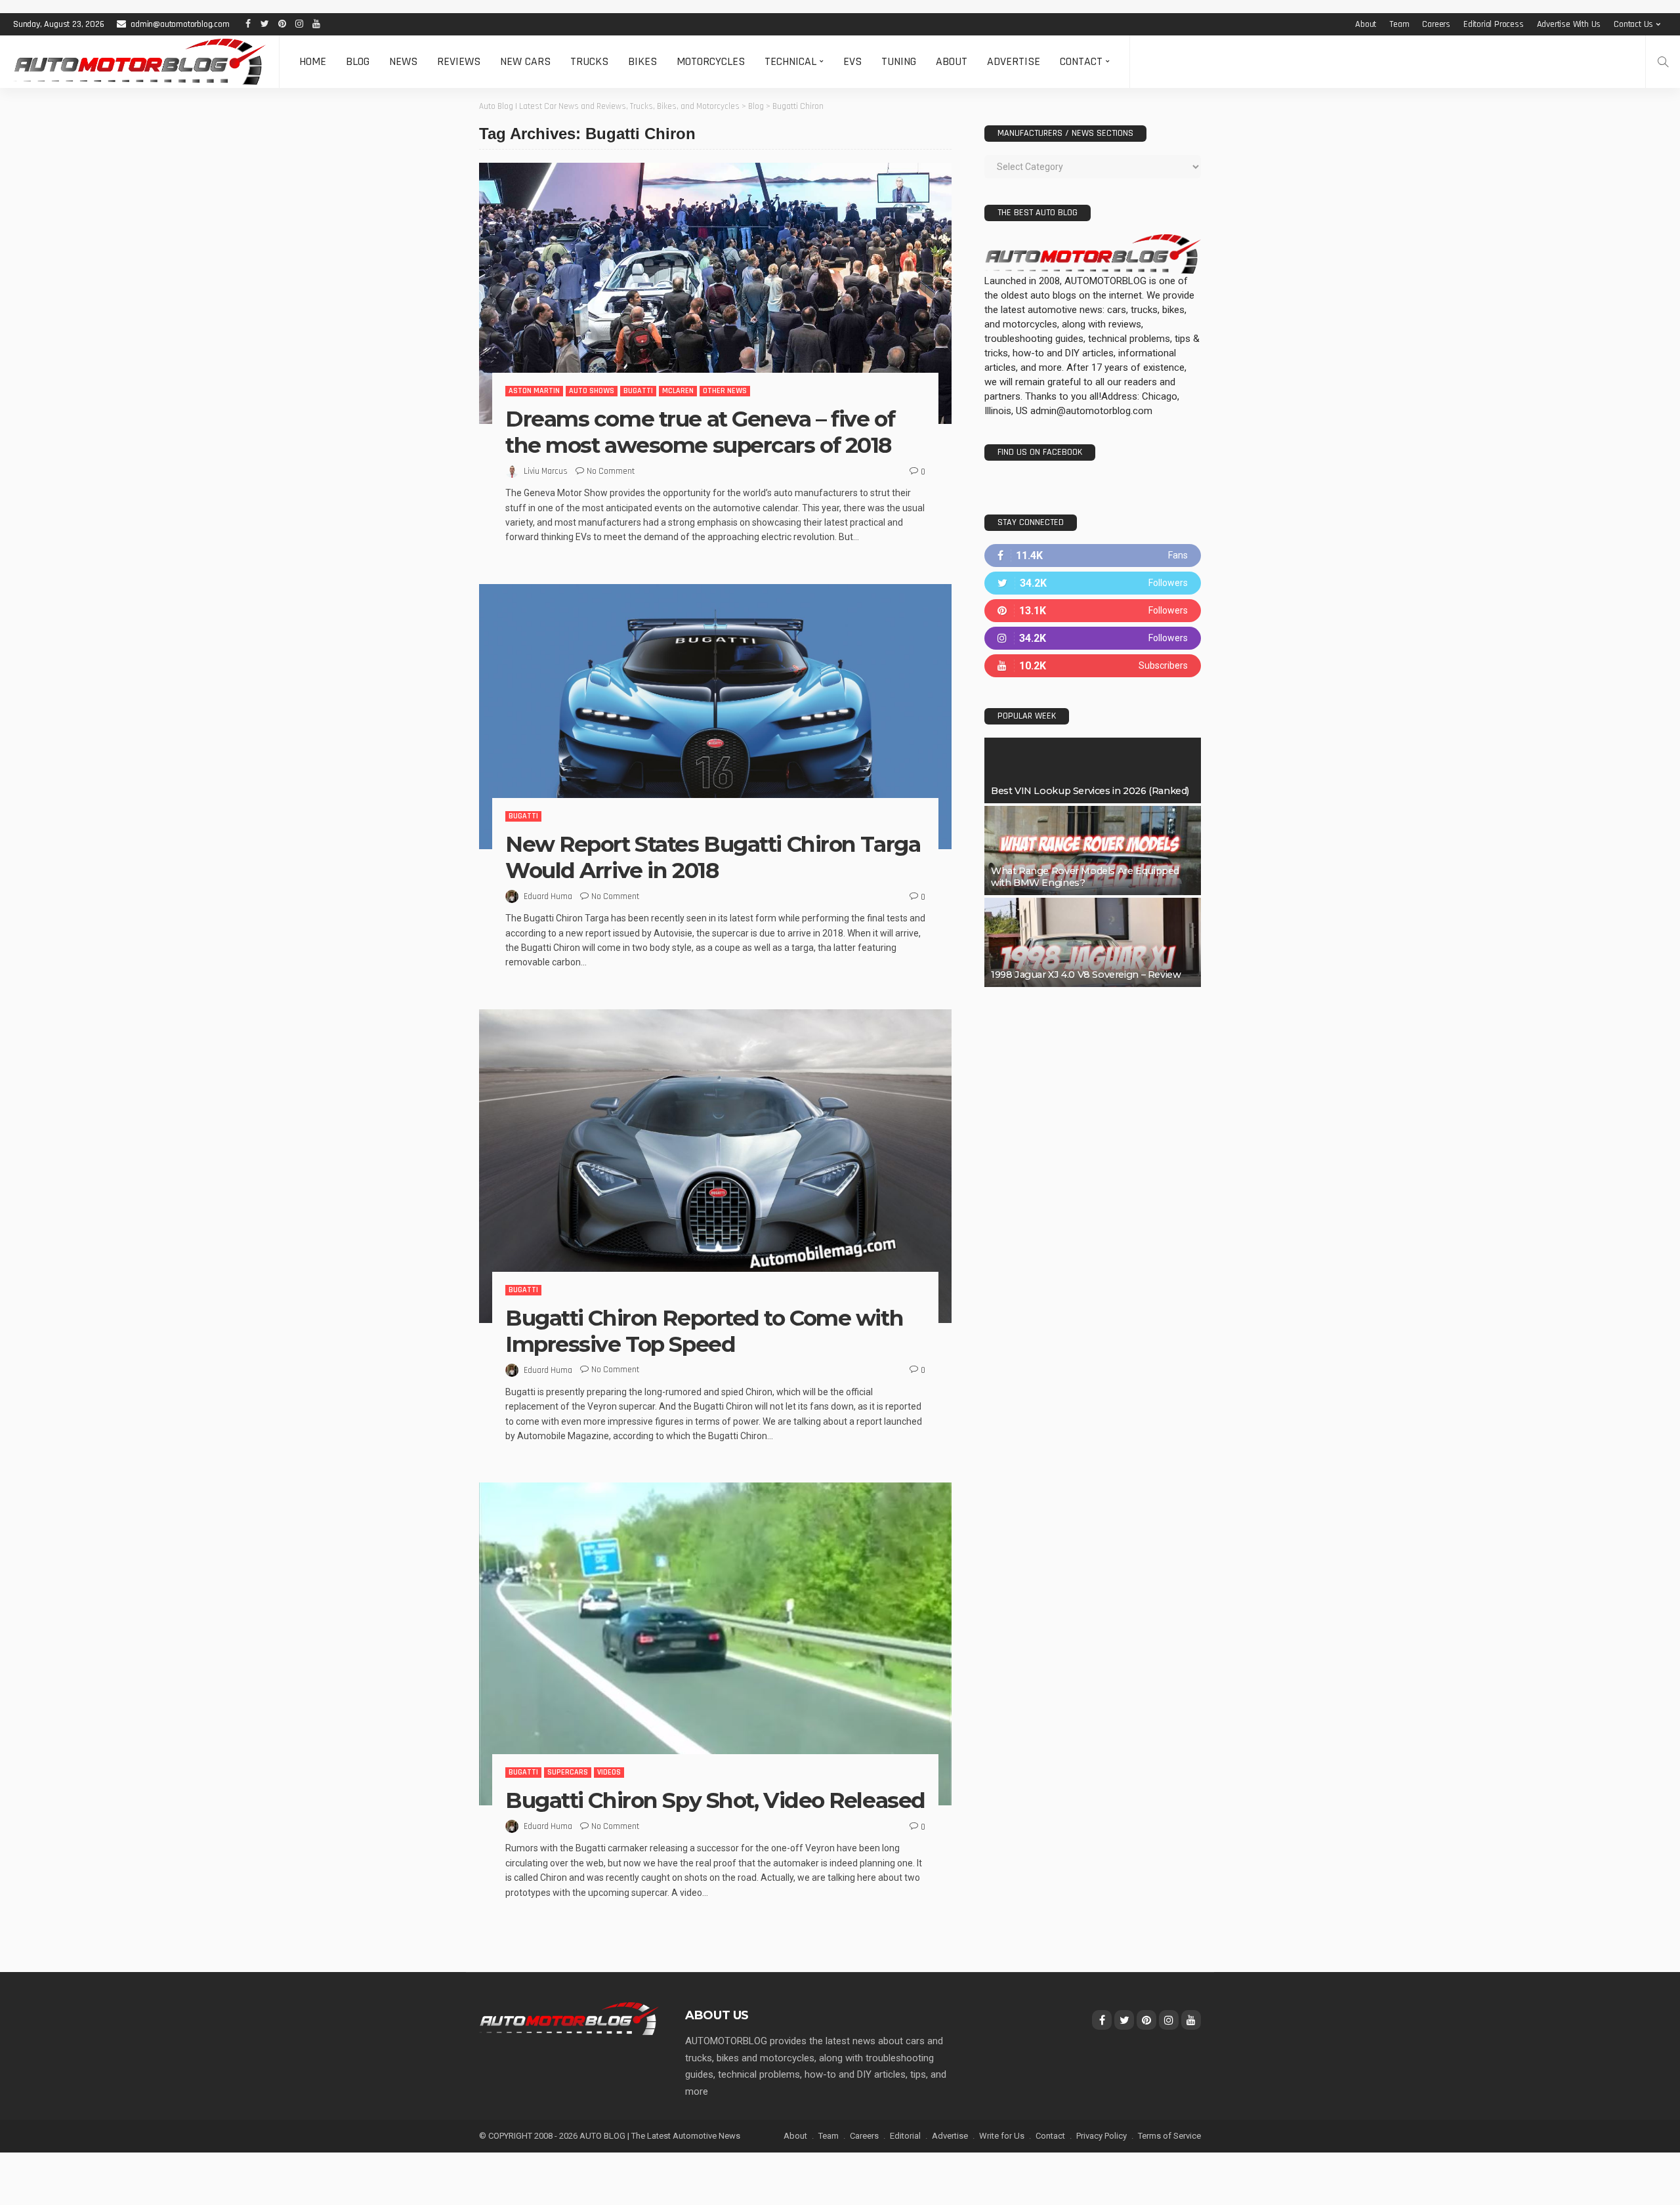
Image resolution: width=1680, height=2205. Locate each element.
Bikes (642, 61)
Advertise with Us (1569, 24)
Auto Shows (592, 391)
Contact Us (1633, 24)
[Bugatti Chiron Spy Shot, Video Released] (715, 1644)
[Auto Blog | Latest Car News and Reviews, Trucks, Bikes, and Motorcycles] (569, 2018)
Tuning (899, 61)
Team (1399, 24)
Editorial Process (1494, 24)
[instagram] (1093, 638)
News (403, 61)
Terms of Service (1169, 2136)
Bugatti (638, 391)
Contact (1081, 61)
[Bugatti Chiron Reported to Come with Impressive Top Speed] (715, 1166)
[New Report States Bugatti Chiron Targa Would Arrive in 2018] (715, 717)
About (1366, 24)
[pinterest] (1093, 611)
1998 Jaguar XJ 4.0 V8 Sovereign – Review (1086, 975)
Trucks (589, 61)
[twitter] (1093, 583)
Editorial (905, 2136)
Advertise (1014, 61)
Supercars (568, 1772)
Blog (358, 61)
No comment (611, 471)
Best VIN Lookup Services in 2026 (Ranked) (1090, 791)
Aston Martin (534, 391)
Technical (790, 61)
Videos (609, 1772)
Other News (725, 391)
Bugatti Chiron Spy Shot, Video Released (715, 1800)
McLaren (678, 391)
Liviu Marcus (546, 471)
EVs (852, 61)
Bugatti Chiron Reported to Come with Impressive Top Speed (704, 1331)
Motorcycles (711, 61)
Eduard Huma (548, 896)
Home (313, 61)
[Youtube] (1093, 666)
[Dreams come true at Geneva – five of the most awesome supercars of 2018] (715, 293)
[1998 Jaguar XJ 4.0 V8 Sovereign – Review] (1093, 942)
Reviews (459, 61)
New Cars (525, 61)
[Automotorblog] (139, 62)
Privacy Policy (1102, 2136)
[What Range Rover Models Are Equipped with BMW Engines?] (1093, 850)
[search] (1663, 62)
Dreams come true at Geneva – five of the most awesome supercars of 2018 (700, 432)
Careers (1436, 24)
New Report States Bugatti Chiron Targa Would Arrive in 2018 (713, 857)
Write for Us (1002, 2136)
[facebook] (1093, 556)
